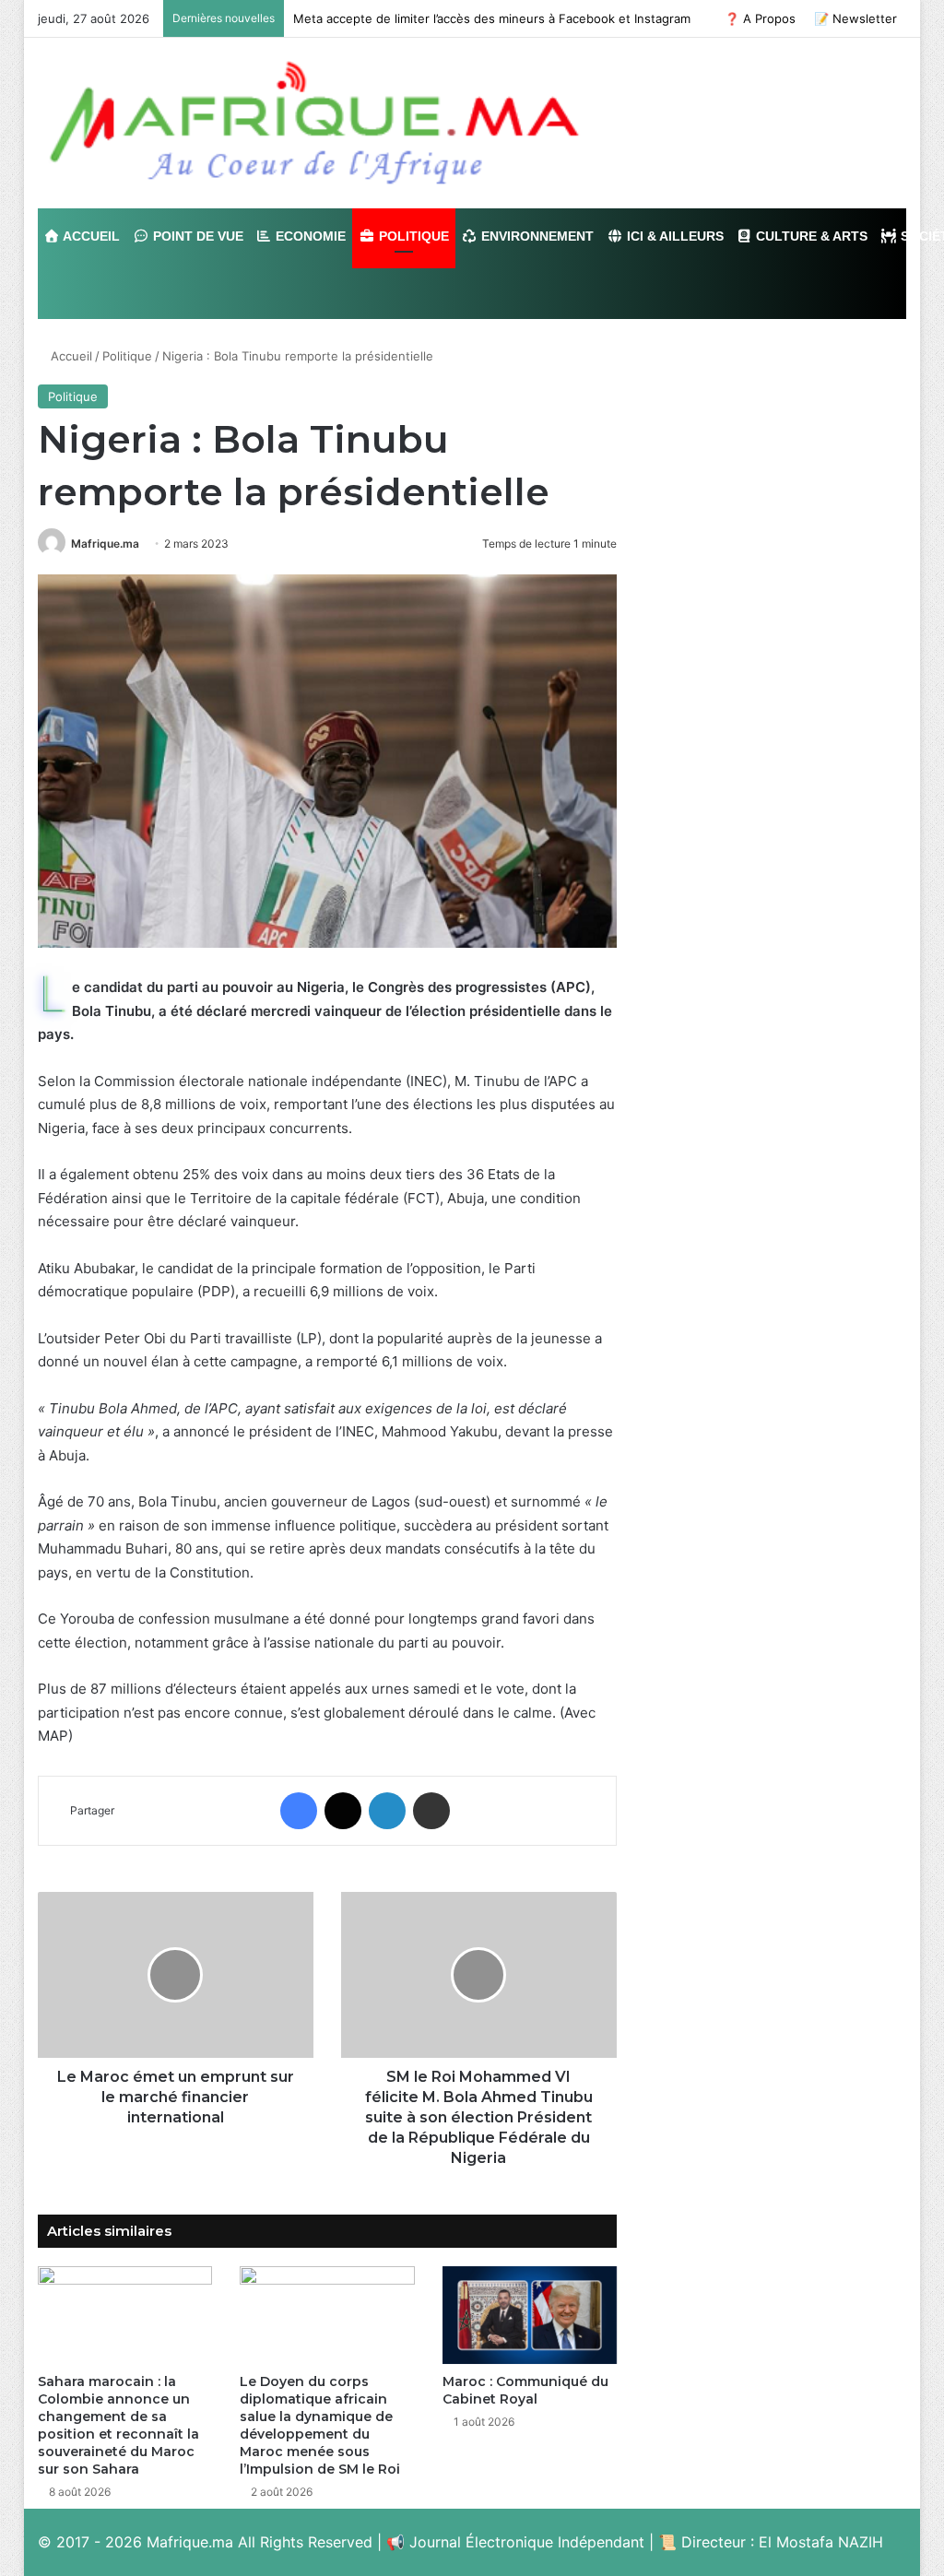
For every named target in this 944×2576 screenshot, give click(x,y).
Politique (127, 356)
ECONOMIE (309, 236)
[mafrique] (314, 123)
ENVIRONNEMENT (536, 236)
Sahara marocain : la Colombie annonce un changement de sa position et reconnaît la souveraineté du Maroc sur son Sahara (118, 2425)
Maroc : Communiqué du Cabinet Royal (525, 2390)
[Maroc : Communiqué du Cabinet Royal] (530, 2316)
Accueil (70, 356)
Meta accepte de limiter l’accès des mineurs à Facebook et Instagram (492, 18)
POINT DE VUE (196, 236)
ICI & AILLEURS (673, 236)
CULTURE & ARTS (810, 236)
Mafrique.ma (105, 544)
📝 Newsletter (855, 18)
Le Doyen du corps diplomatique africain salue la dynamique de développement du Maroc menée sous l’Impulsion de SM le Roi (320, 2425)
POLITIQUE (412, 236)
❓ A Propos (760, 18)
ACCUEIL (90, 236)
